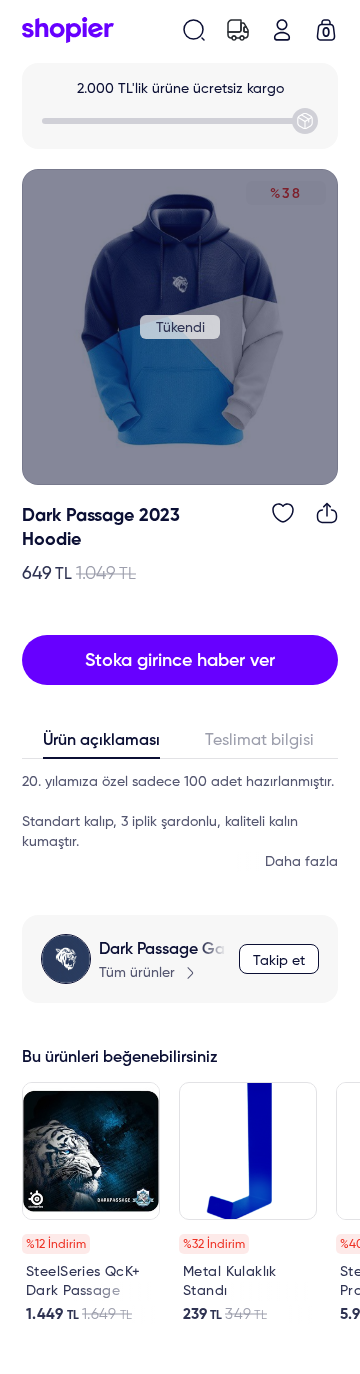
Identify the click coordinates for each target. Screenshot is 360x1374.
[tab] (101, 745)
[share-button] (327, 513)
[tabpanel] (180, 822)
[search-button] (194, 30)
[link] (91, 1203)
